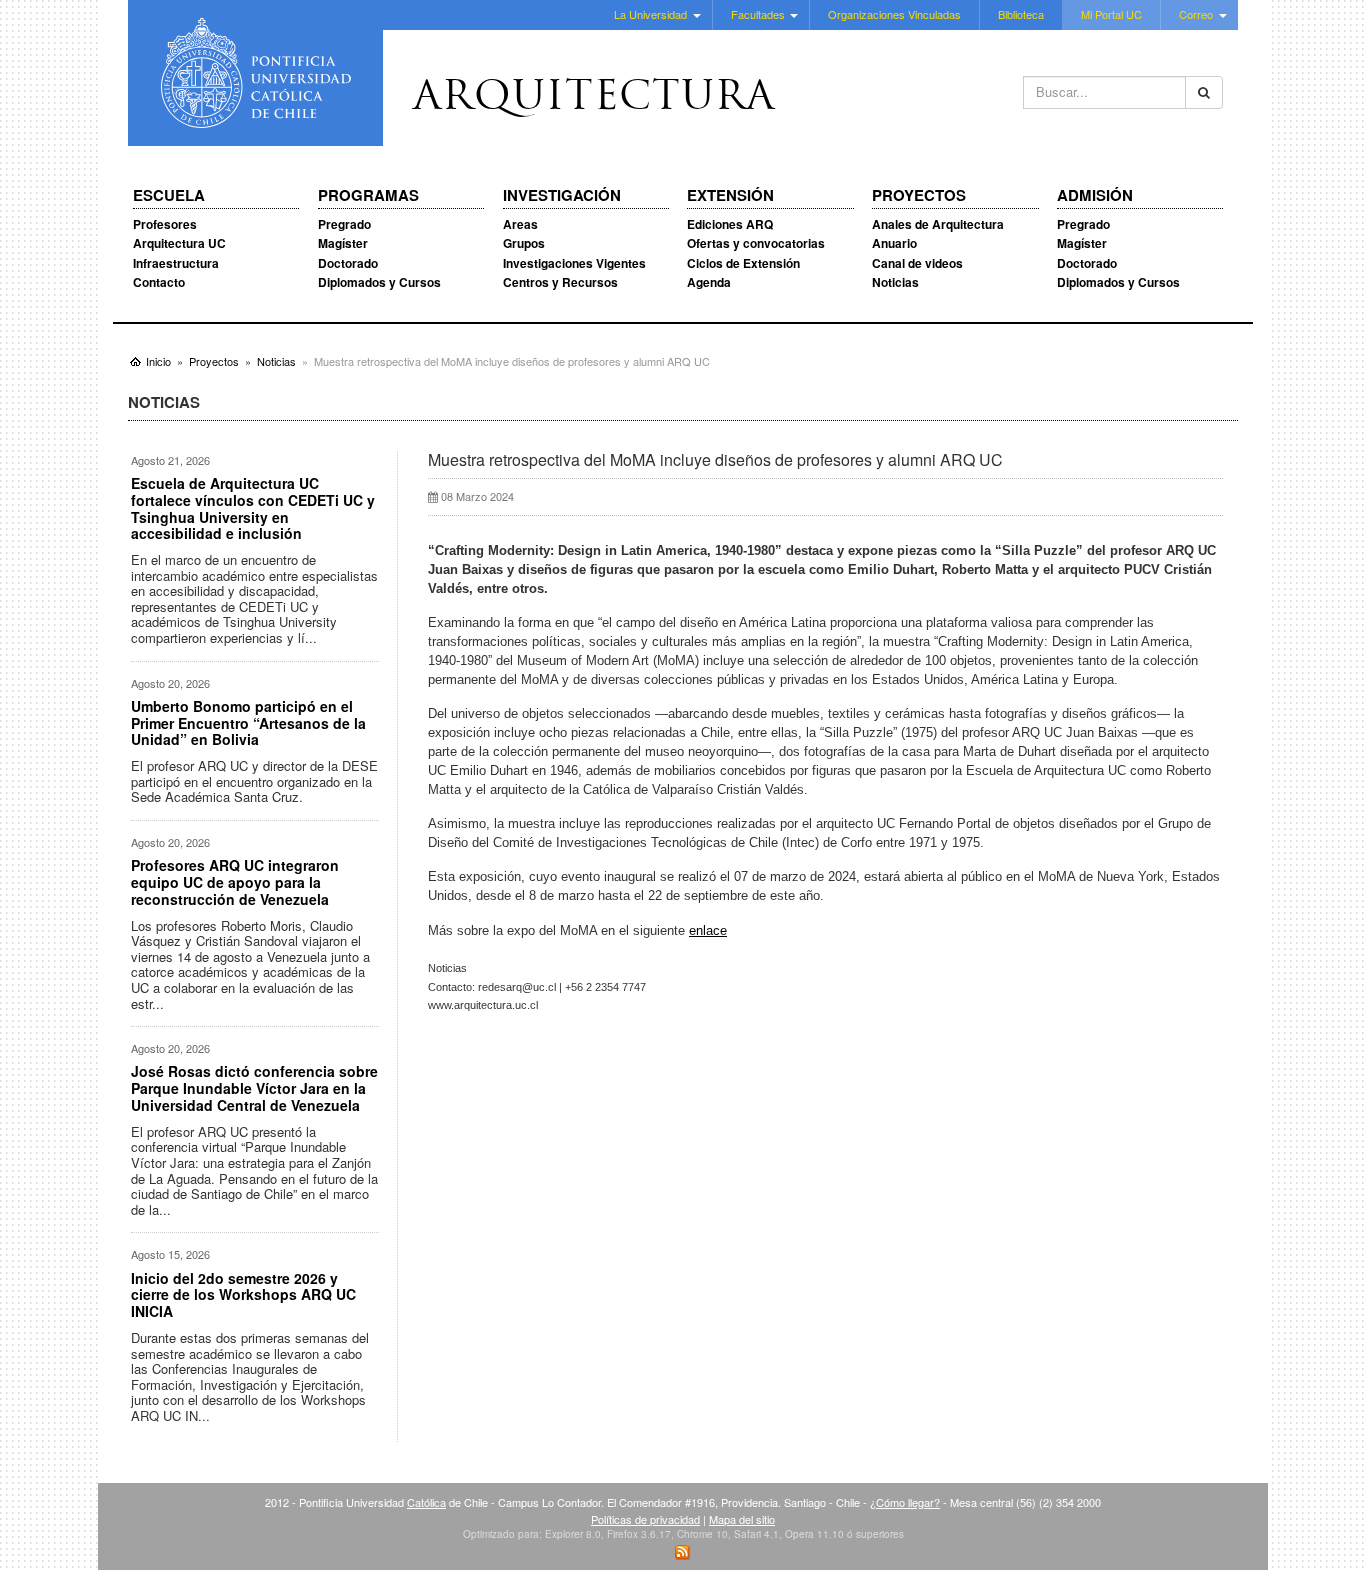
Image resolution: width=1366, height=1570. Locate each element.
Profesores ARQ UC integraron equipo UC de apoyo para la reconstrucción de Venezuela (235, 882)
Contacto (159, 282)
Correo (1196, 14)
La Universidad (650, 14)
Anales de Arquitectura (938, 224)
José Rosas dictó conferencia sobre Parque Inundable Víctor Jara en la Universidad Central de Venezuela (254, 1088)
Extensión (730, 196)
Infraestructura (176, 263)
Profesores (165, 224)
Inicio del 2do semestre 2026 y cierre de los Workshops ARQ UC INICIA (243, 1295)
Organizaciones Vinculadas (894, 14)
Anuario (894, 243)
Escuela (169, 196)
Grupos (524, 243)
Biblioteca (1021, 14)
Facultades (758, 14)
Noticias (895, 282)
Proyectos (919, 196)
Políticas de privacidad (645, 1519)
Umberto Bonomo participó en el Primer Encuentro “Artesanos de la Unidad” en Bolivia (248, 723)
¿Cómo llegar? (905, 1502)
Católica (426, 1502)
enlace (708, 930)
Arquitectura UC (179, 243)
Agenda (709, 282)
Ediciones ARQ (730, 224)
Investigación (562, 196)
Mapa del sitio (742, 1519)
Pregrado (344, 224)
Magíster (343, 243)
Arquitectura (594, 99)
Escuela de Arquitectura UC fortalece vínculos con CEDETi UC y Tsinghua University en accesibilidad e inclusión (253, 508)
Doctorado (348, 263)
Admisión (1095, 196)
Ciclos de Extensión (743, 263)
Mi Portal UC (1111, 14)
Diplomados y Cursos (379, 282)
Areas (520, 224)
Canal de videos (917, 263)
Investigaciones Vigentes (574, 263)
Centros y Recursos (560, 282)
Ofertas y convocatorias (756, 243)
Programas (368, 196)
